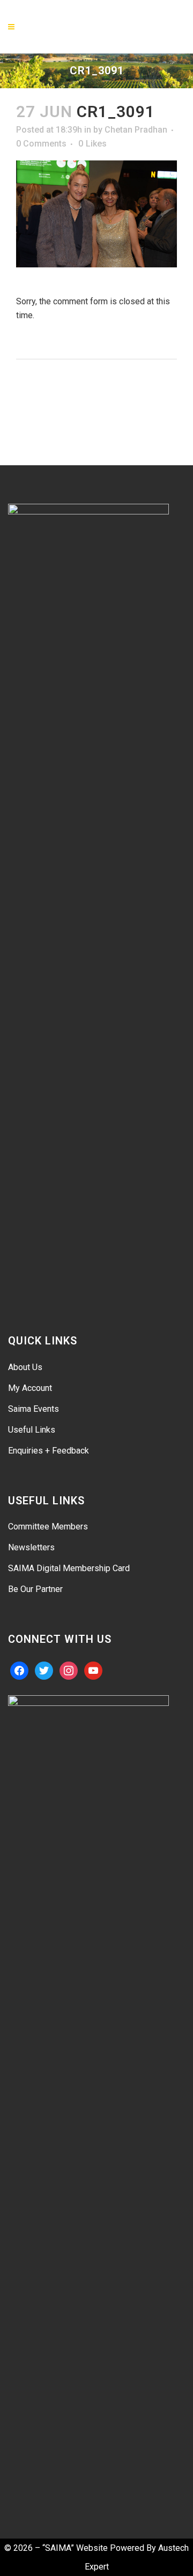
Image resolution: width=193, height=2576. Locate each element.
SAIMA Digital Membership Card (69, 1568)
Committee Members (48, 1527)
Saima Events (34, 1409)
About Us (25, 1367)
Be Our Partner (35, 1589)
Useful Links (32, 1430)
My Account (30, 1388)
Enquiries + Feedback (49, 1451)
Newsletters (31, 1547)
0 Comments (41, 144)
